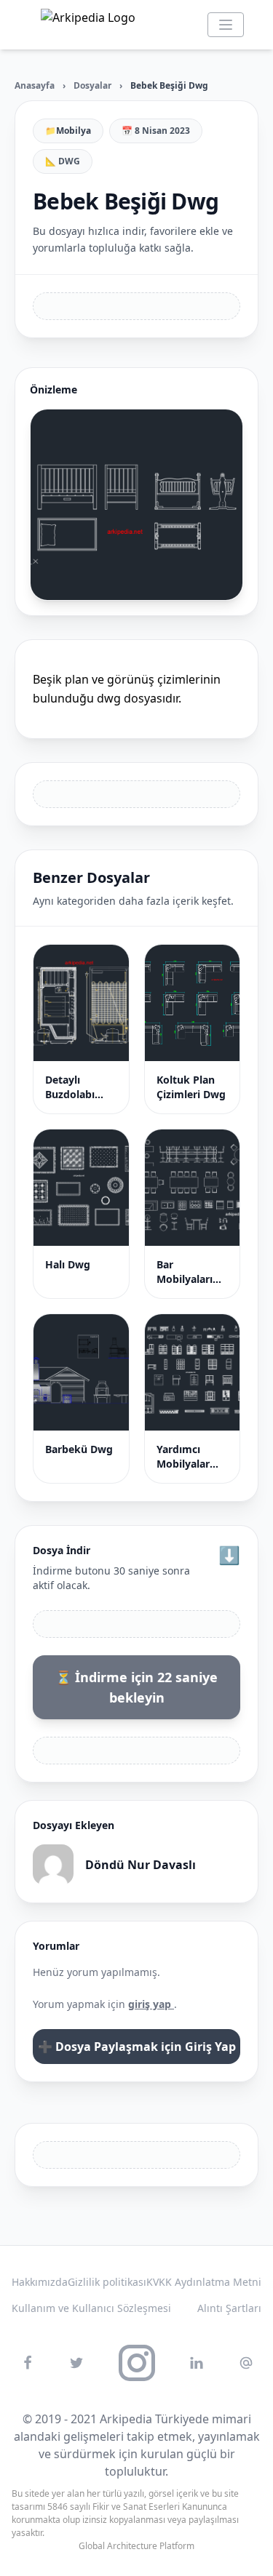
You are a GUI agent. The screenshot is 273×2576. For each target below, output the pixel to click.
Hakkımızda (40, 2282)
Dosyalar (92, 85)
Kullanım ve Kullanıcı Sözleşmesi (91, 2308)
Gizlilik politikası (107, 2282)
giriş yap (151, 2004)
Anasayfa (35, 85)
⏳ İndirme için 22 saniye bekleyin (136, 1687)
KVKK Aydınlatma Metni (204, 2282)
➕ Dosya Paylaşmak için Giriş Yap (137, 2047)
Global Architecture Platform (136, 2546)
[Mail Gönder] (246, 2363)
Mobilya (74, 131)
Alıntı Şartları (229, 2308)
